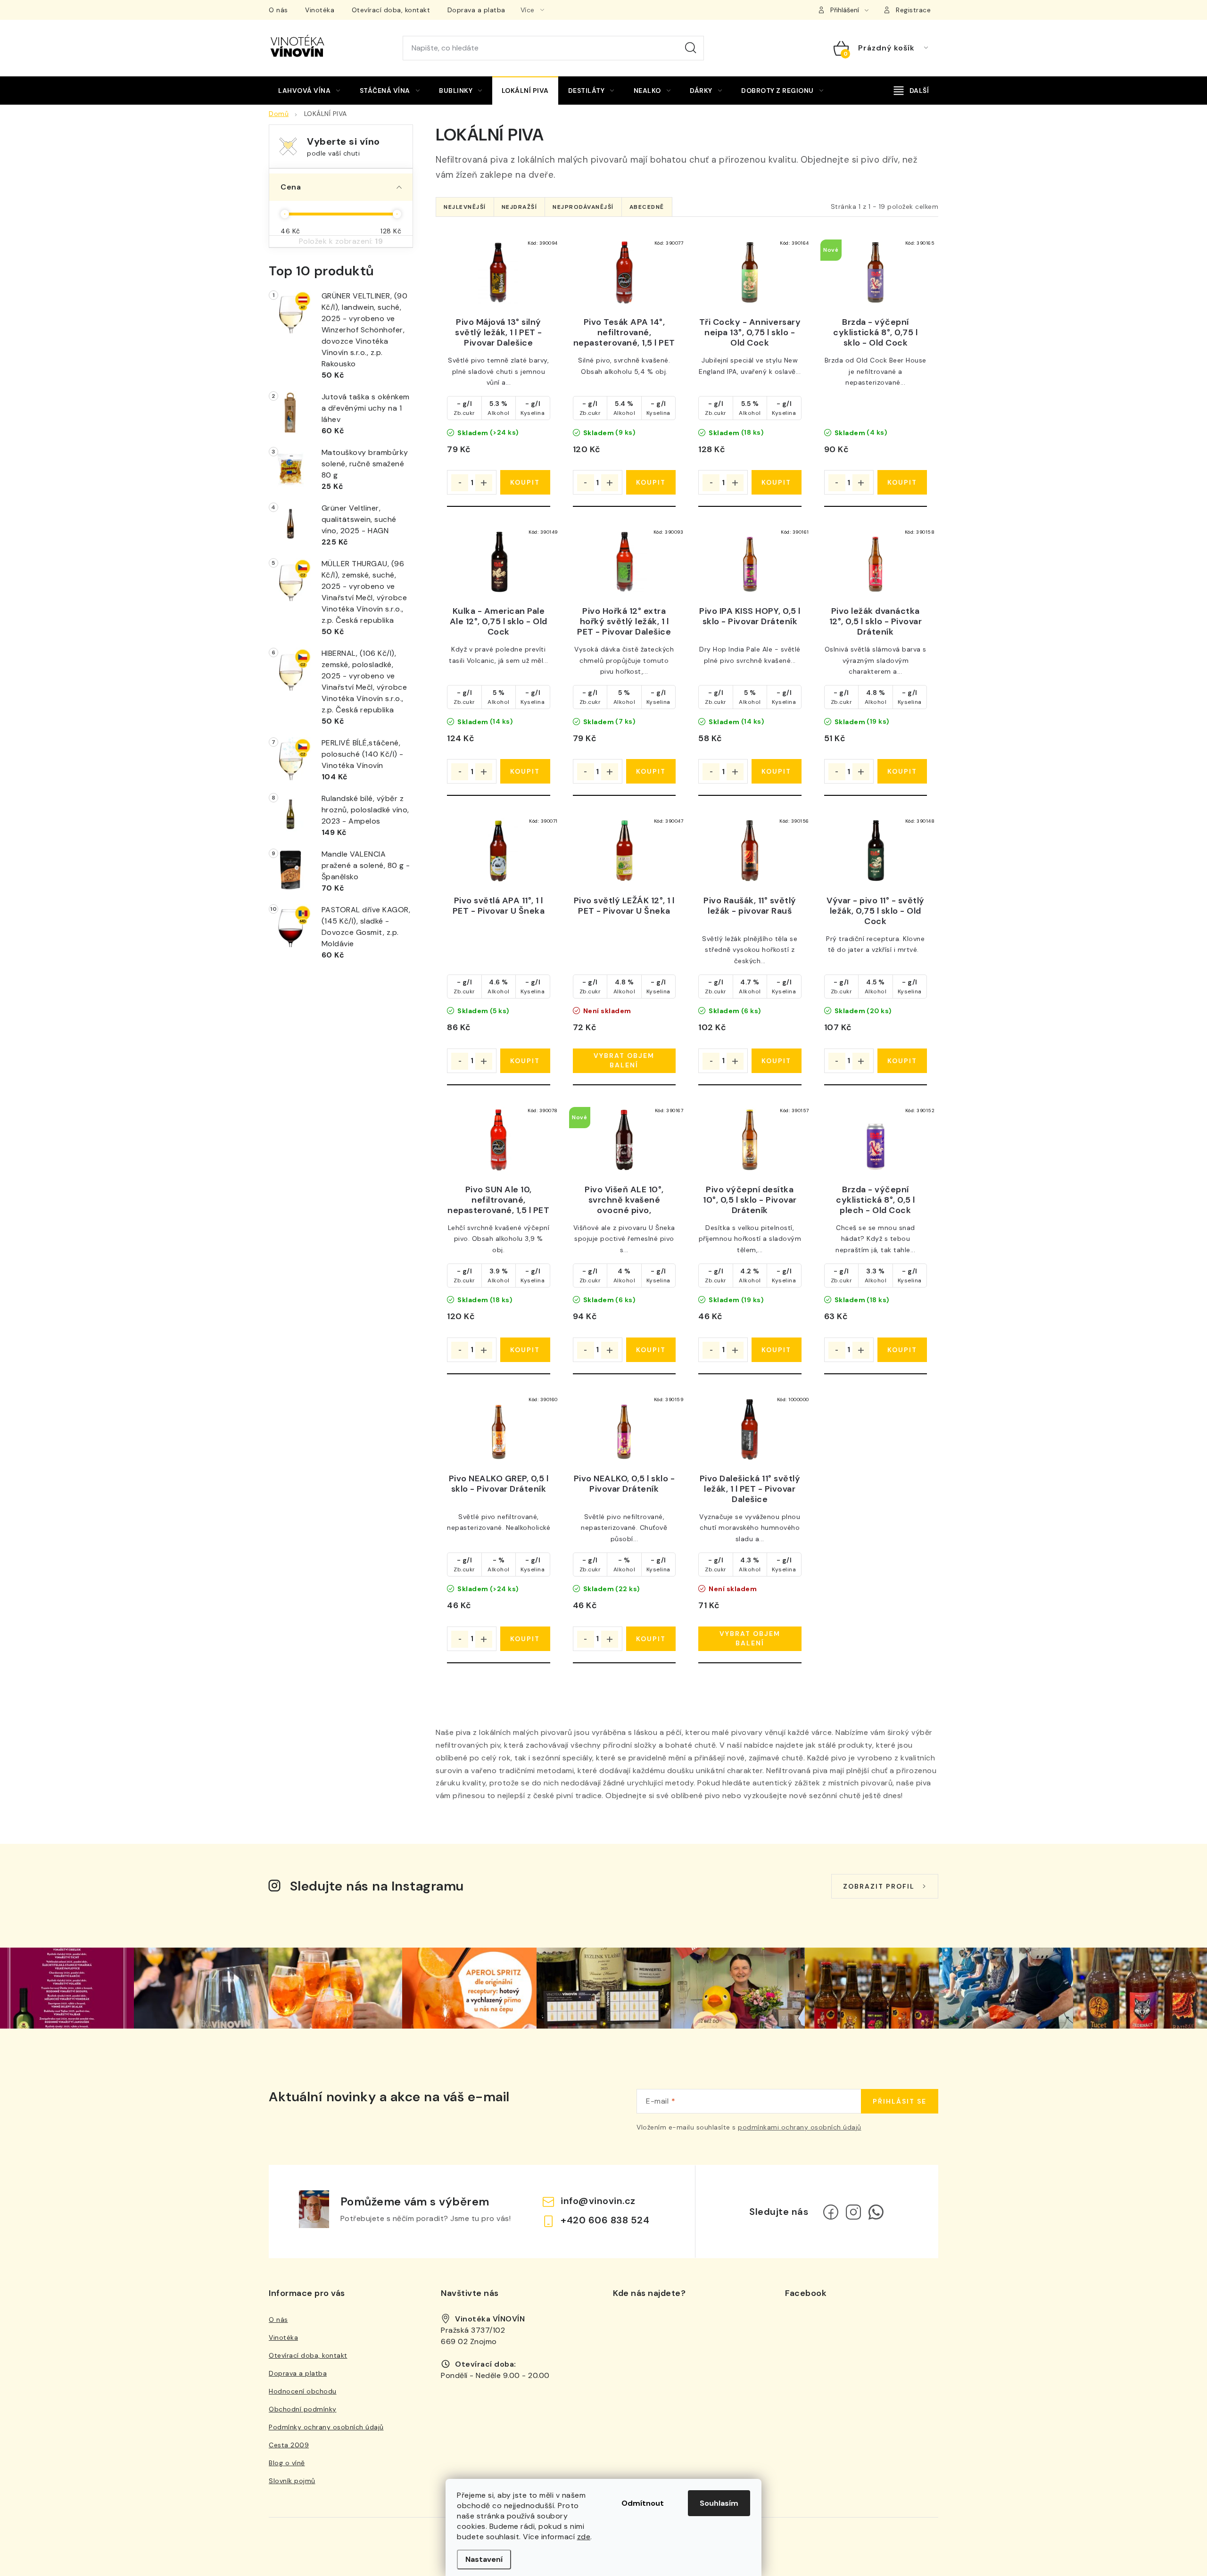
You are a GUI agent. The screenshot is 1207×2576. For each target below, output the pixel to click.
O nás (278, 10)
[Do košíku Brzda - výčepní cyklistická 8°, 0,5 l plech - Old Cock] (902, 1350)
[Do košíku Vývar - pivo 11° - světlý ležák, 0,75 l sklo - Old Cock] (902, 1061)
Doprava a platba (476, 10)
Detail (624, 1061)
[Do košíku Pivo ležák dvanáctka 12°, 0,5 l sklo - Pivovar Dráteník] (902, 771)
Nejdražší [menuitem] (520, 207)
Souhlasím (719, 2503)
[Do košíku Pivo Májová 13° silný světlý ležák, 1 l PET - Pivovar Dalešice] (525, 482)
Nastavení (484, 2559)
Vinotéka (320, 10)
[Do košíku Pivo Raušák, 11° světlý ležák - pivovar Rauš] (776, 1061)
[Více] (911, 91)
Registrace (913, 10)
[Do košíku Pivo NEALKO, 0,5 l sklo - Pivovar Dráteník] (651, 1639)
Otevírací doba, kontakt (391, 10)
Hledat (691, 48)
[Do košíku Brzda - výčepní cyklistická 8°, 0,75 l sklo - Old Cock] (902, 482)
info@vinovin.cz (598, 2201)
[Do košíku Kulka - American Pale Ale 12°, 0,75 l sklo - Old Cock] (525, 771)
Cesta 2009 (289, 2445)
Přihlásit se (900, 2101)
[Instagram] (853, 2212)
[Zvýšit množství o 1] (484, 483)
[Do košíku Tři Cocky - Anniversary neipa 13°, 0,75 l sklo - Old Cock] (776, 482)
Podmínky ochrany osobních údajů (326, 2427)
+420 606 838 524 (605, 2220)
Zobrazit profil (879, 1886)
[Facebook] (831, 2212)
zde (584, 2537)
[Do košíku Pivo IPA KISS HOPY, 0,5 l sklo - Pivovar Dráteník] (776, 771)
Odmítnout (643, 2503)
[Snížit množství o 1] (460, 483)
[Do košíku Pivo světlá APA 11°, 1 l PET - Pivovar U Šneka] (525, 1061)
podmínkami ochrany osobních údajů (800, 2127)
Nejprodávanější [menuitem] (583, 207)
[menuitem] (309, 91)
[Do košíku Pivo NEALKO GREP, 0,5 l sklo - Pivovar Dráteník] (525, 1639)
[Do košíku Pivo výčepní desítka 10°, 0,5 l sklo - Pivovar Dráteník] (776, 1350)
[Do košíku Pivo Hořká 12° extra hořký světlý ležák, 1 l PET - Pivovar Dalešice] (651, 771)
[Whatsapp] (876, 2212)
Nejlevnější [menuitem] (465, 207)
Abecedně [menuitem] (647, 207)
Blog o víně (287, 2463)
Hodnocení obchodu (303, 2391)
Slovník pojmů (292, 2481)
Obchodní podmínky (303, 2409)
